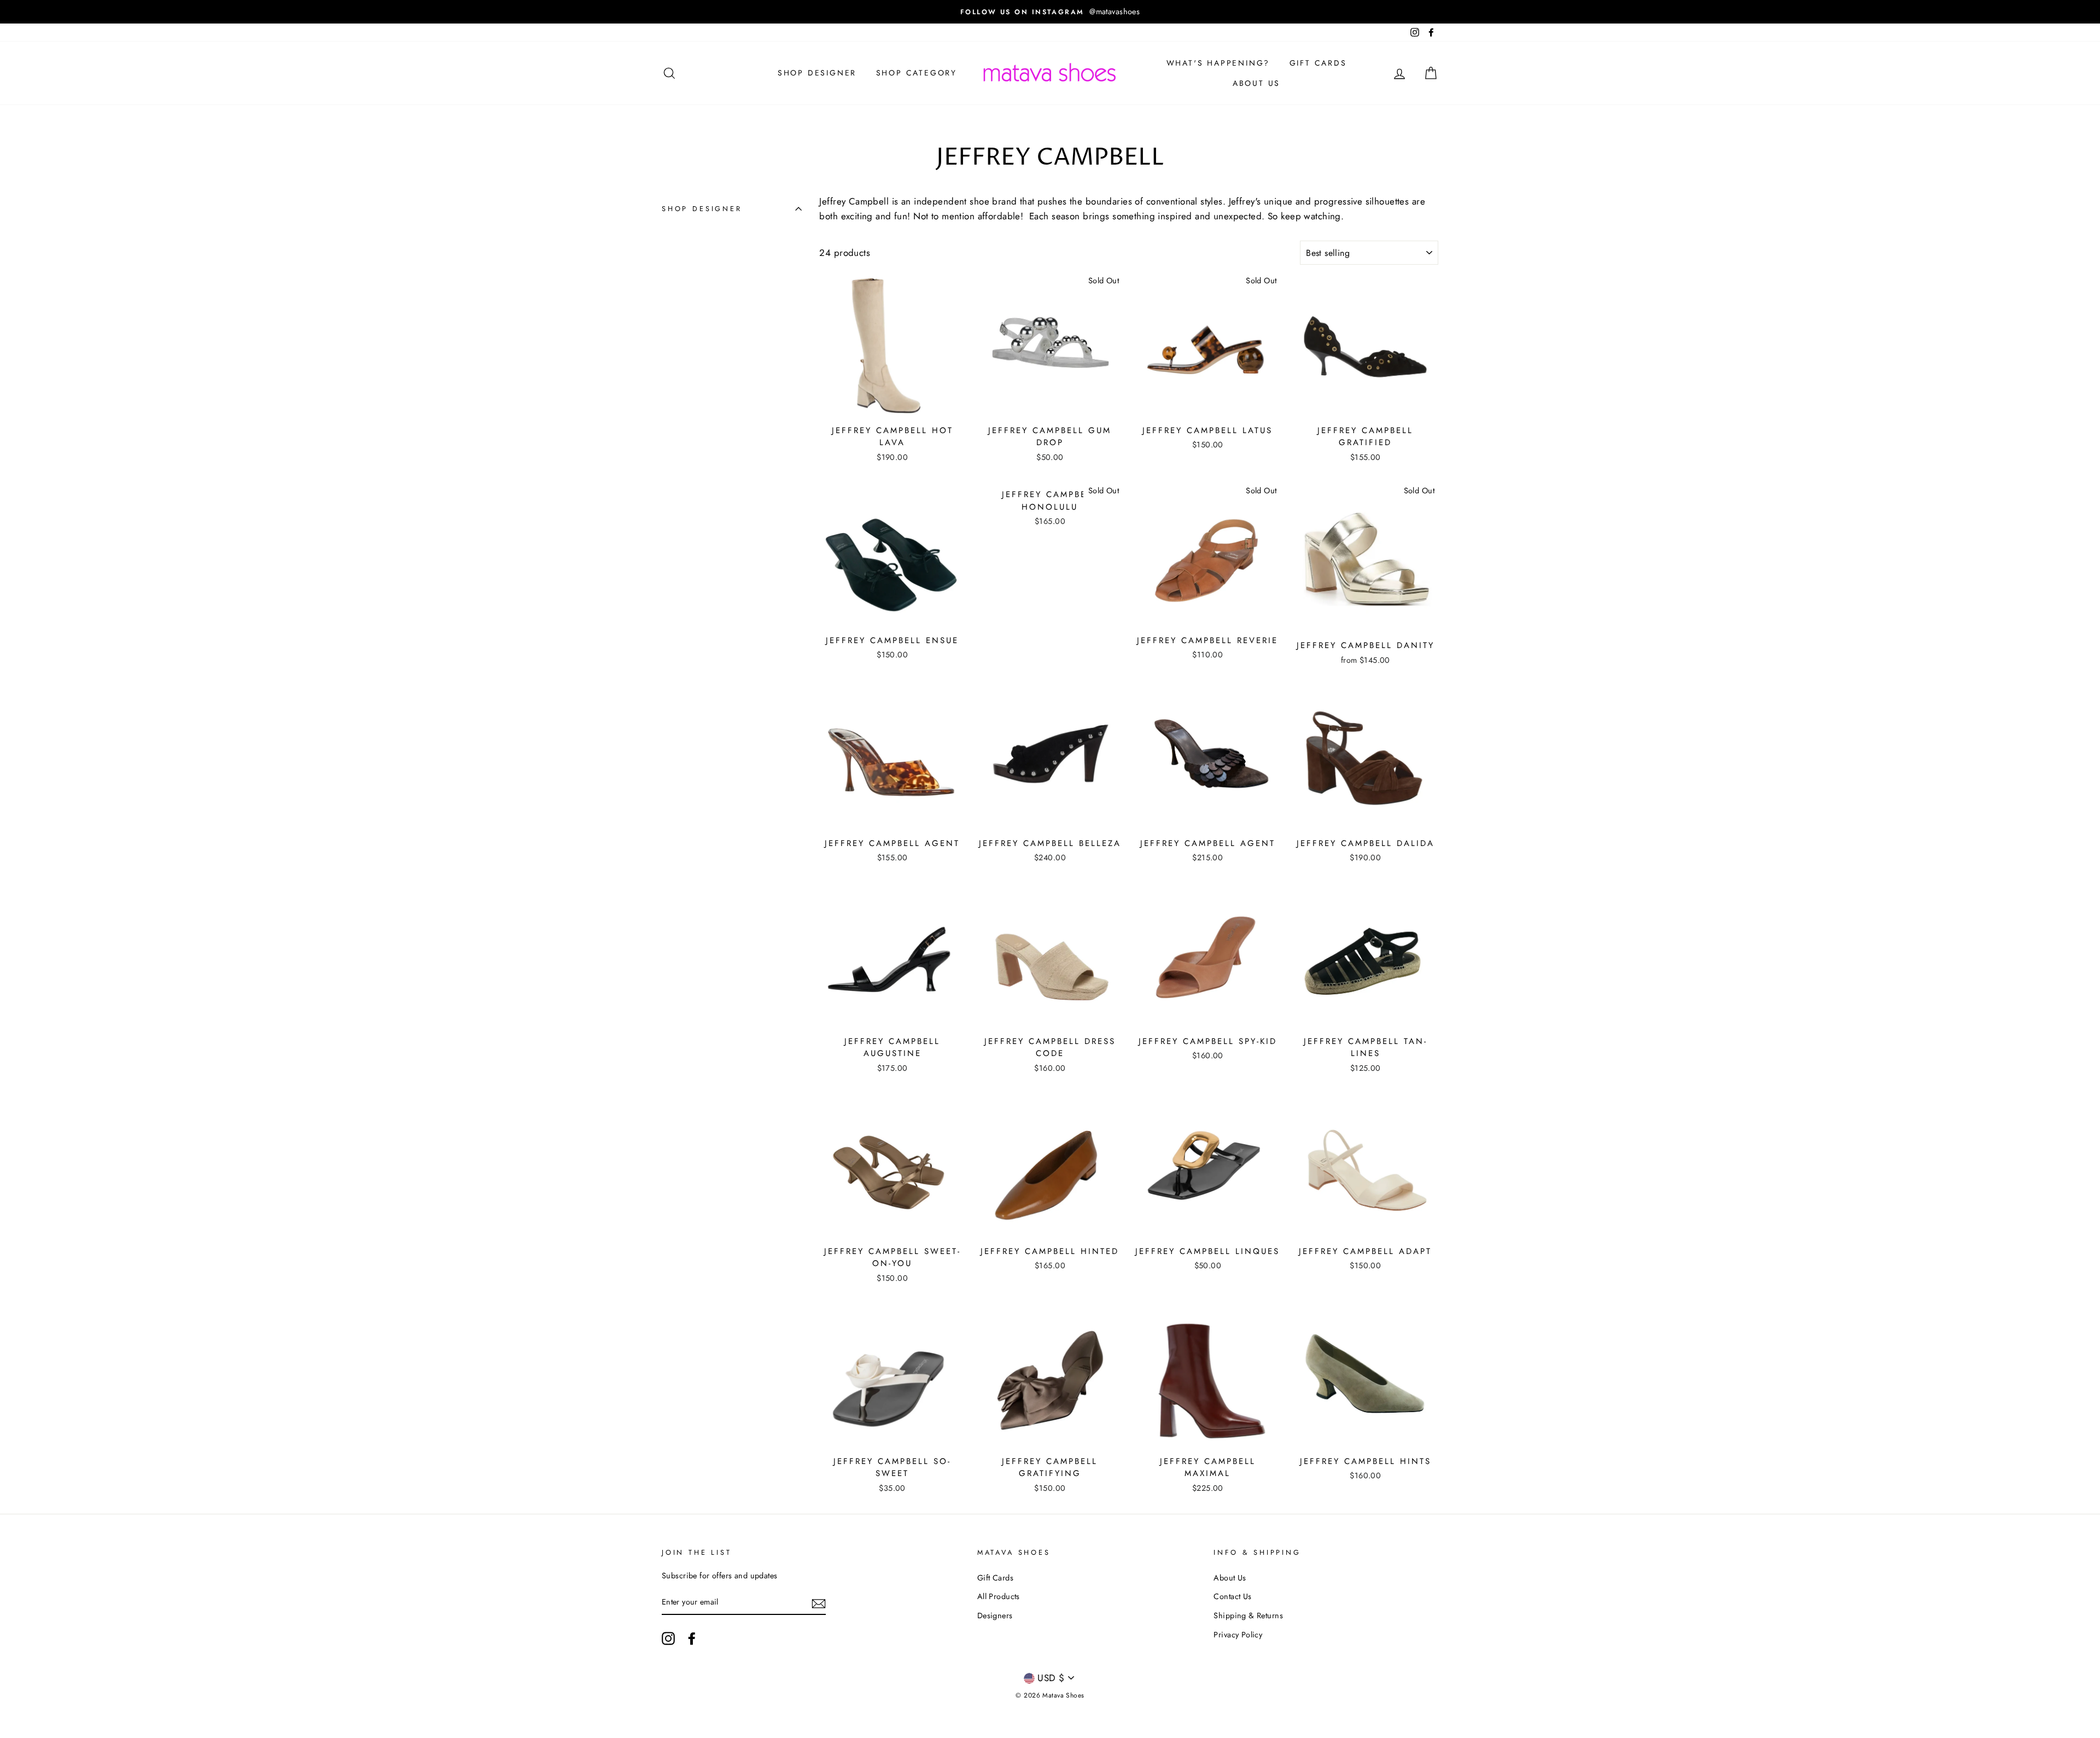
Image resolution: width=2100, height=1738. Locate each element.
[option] (1123, 12)
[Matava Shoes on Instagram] (668, 1638)
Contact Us (1232, 1596)
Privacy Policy (1238, 1635)
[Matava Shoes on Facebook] (692, 1638)
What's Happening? (1218, 63)
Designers (995, 1615)
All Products (999, 1596)
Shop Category (917, 73)
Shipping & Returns (1248, 1615)
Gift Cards (1318, 63)
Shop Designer (817, 73)
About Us (1256, 83)
